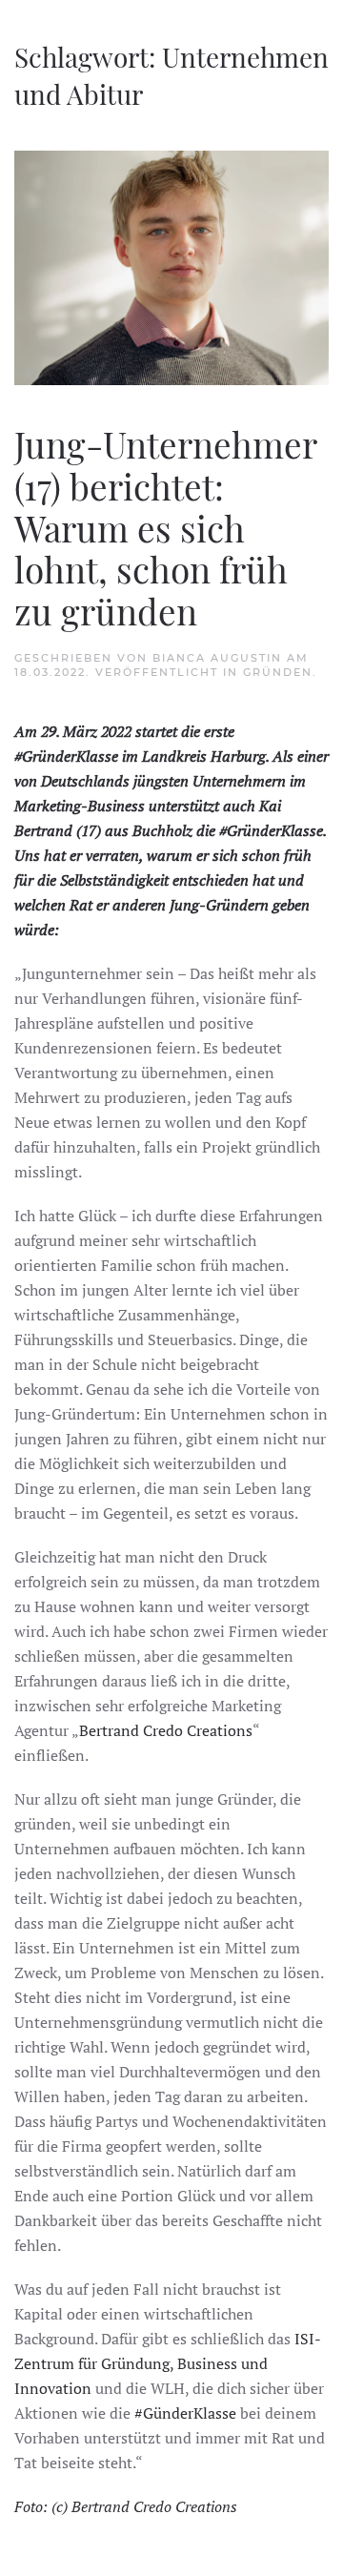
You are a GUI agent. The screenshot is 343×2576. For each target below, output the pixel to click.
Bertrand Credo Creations (166, 1730)
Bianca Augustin (217, 658)
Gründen (278, 672)
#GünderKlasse (185, 2413)
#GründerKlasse (66, 756)
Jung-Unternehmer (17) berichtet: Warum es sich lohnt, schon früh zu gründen (165, 527)
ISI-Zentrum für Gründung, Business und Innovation (168, 2363)
